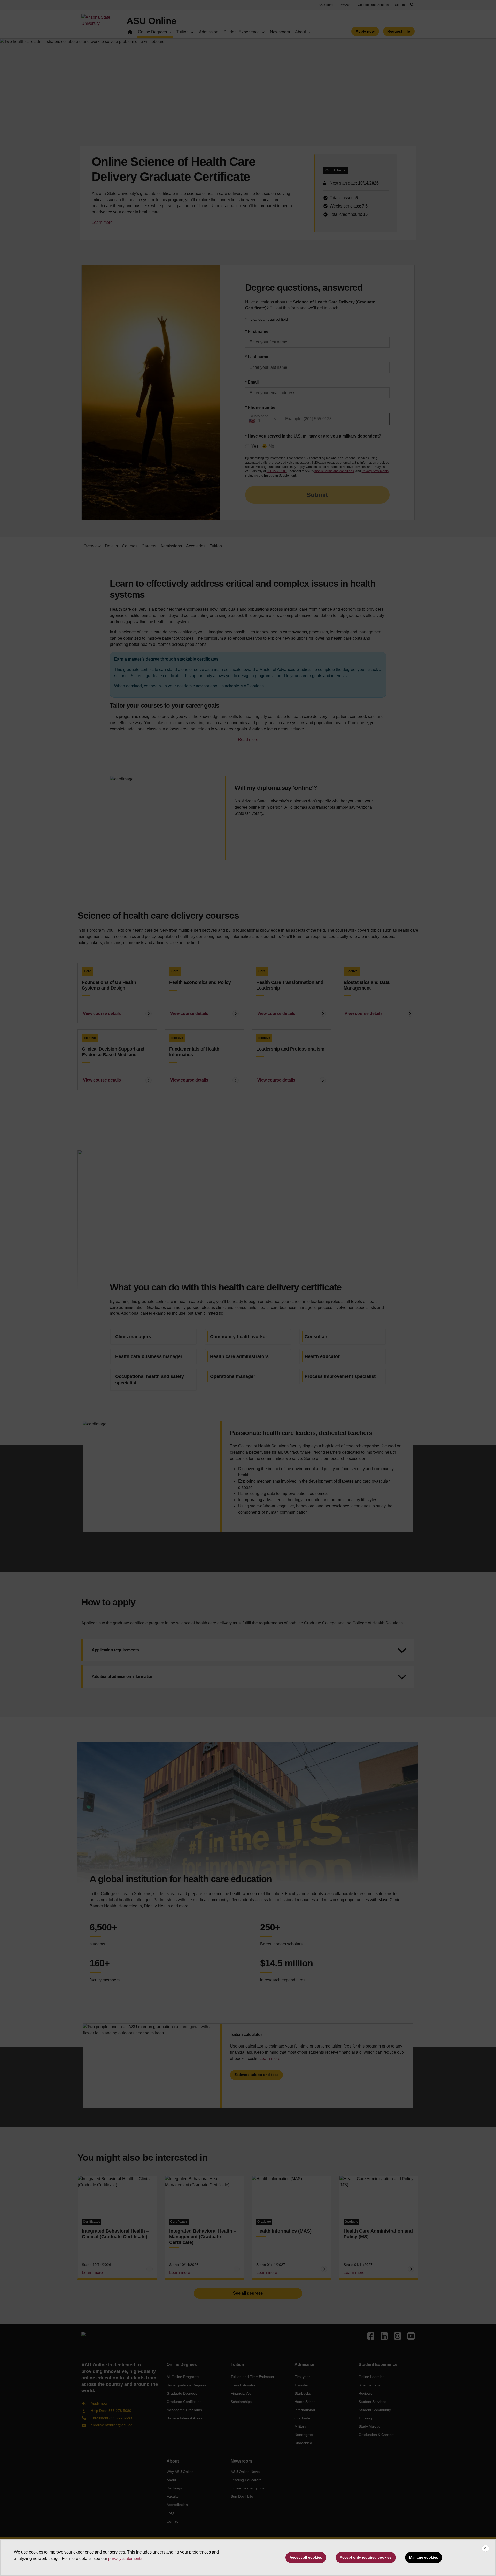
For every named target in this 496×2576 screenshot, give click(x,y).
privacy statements (125, 2559)
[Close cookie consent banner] (485, 2548)
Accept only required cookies (366, 2557)
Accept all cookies (306, 2557)
